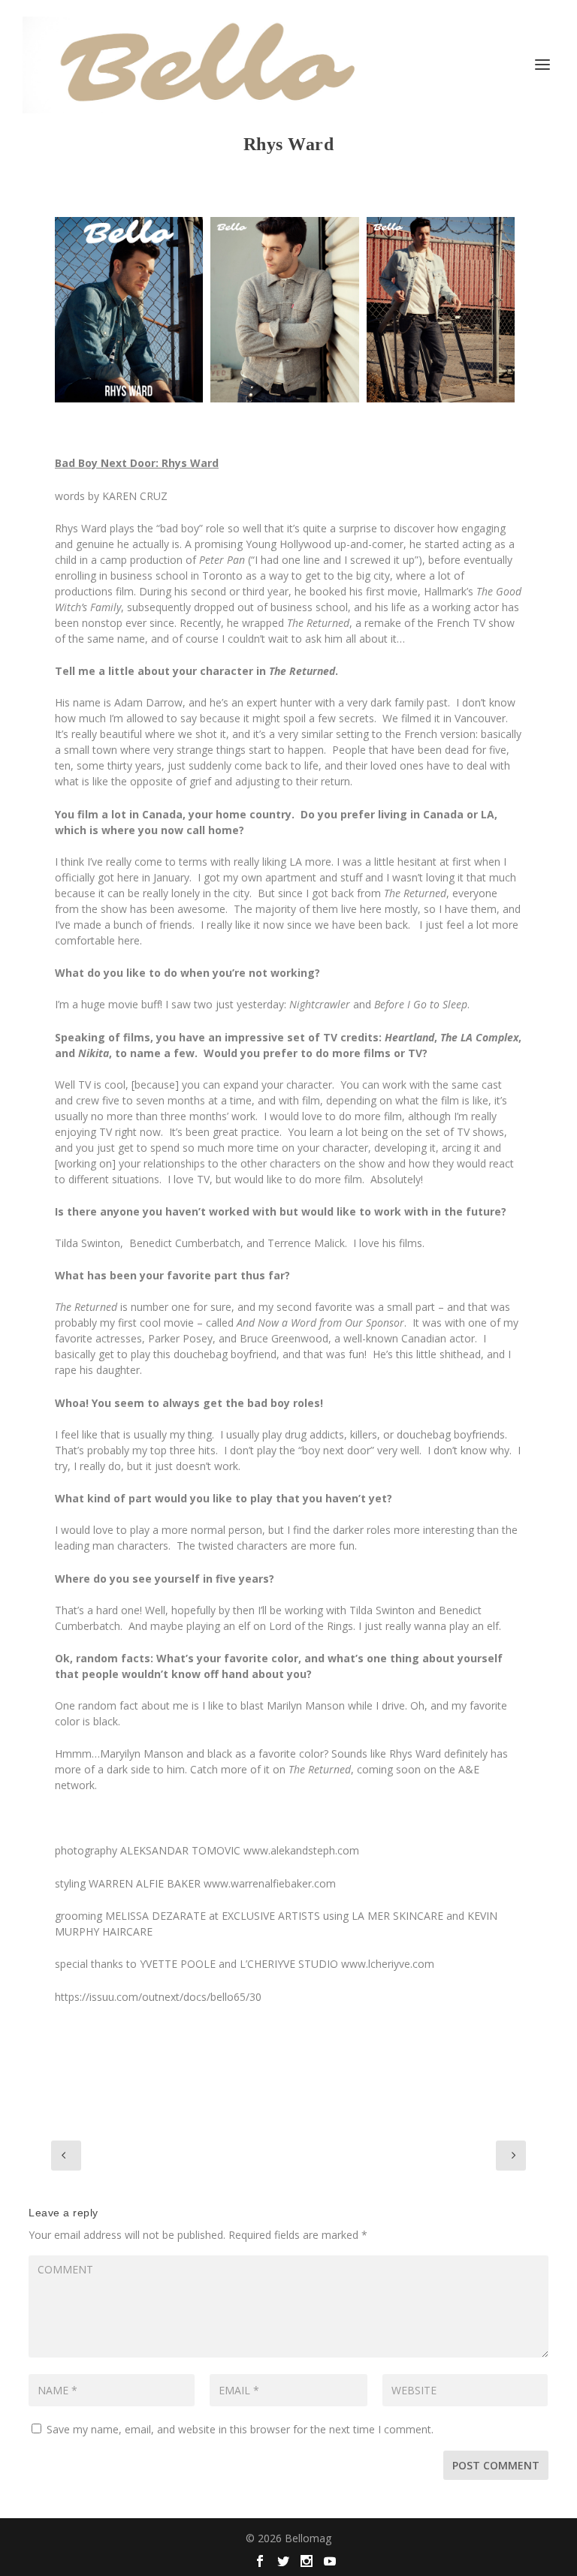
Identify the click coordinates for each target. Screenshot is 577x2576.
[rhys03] (284, 310)
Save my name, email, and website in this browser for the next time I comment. (240, 2429)
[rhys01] (129, 310)
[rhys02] (441, 310)
